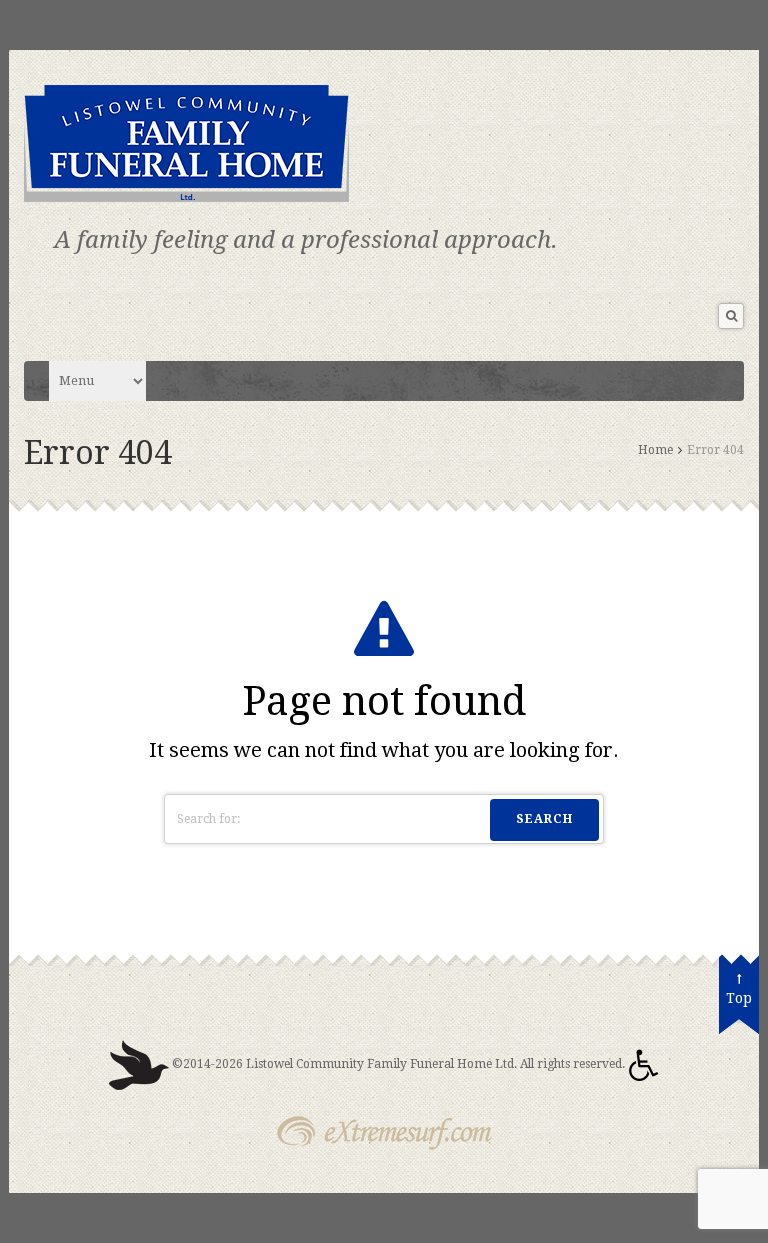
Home (655, 450)
